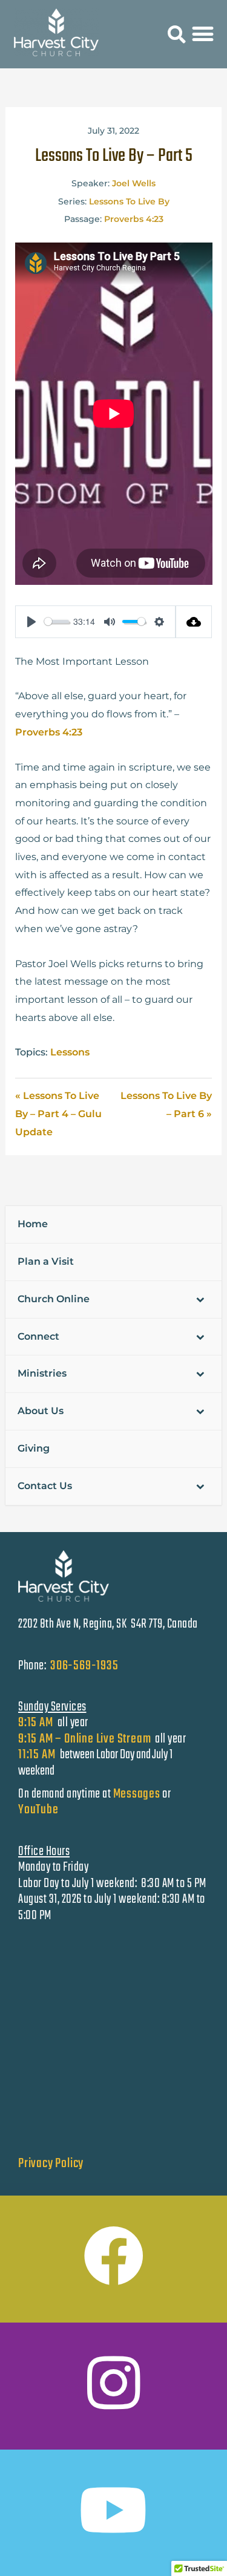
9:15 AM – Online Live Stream (84, 1739)
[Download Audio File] (194, 622)
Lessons (70, 1052)
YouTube (38, 1810)
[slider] (57, 621)
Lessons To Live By (129, 201)
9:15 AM (36, 1723)
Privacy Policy (51, 2164)
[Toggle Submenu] (200, 1299)
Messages (137, 1794)
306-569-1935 (84, 1666)
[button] (177, 35)
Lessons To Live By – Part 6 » (166, 1105)
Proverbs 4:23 (134, 219)
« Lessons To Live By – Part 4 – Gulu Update (58, 1114)
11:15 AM (38, 1755)
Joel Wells (134, 183)
